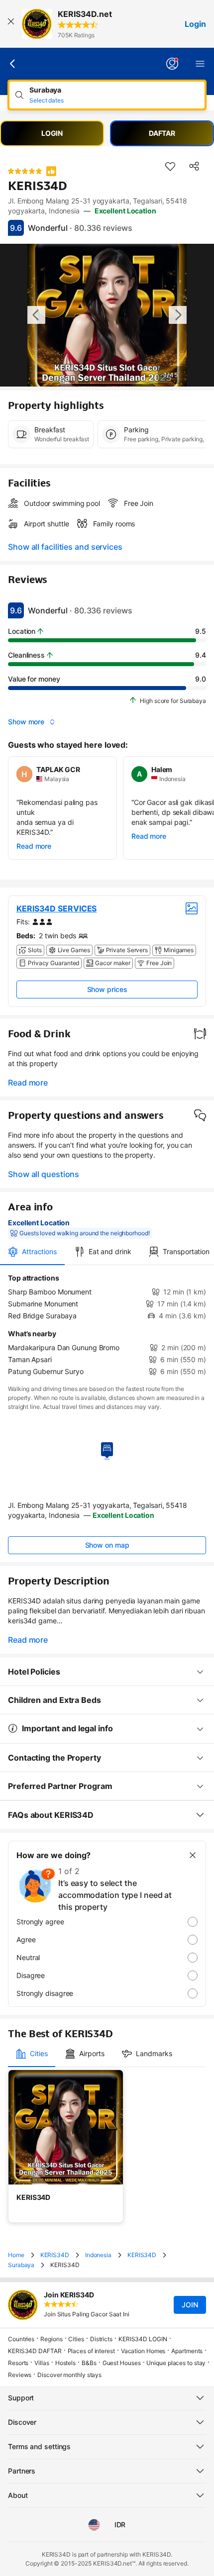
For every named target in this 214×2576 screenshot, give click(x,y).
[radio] (107, 1922)
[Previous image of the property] (36, 315)
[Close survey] (193, 1855)
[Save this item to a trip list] (170, 166)
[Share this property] (194, 166)
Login (195, 24)
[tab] (32, 1252)
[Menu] (200, 64)
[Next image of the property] (178, 315)
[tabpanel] (107, 1325)
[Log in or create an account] (172, 64)
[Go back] (13, 64)
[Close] (11, 24)
